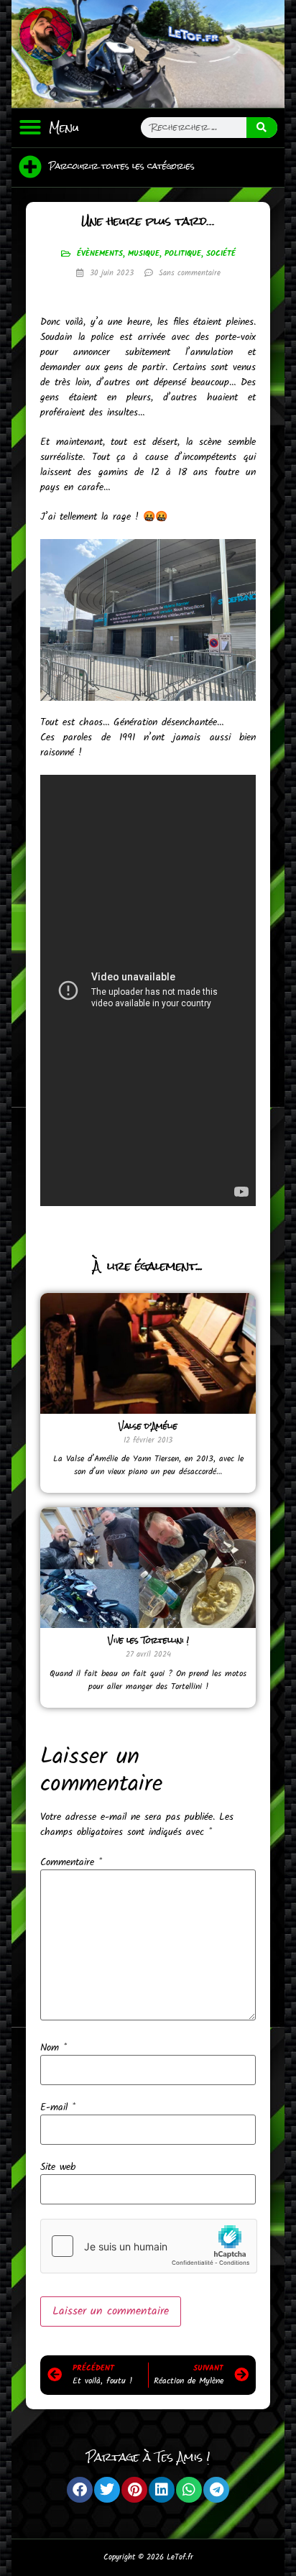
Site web (58, 2167)
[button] (30, 127)
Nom (54, 2048)
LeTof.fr (180, 2557)
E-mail (58, 2107)
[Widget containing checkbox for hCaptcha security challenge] (149, 2246)
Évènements (100, 254)
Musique (144, 254)
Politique (183, 254)
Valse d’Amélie (148, 1426)
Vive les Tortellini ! (148, 1640)
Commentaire (71, 1862)
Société (221, 254)
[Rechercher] (262, 128)
